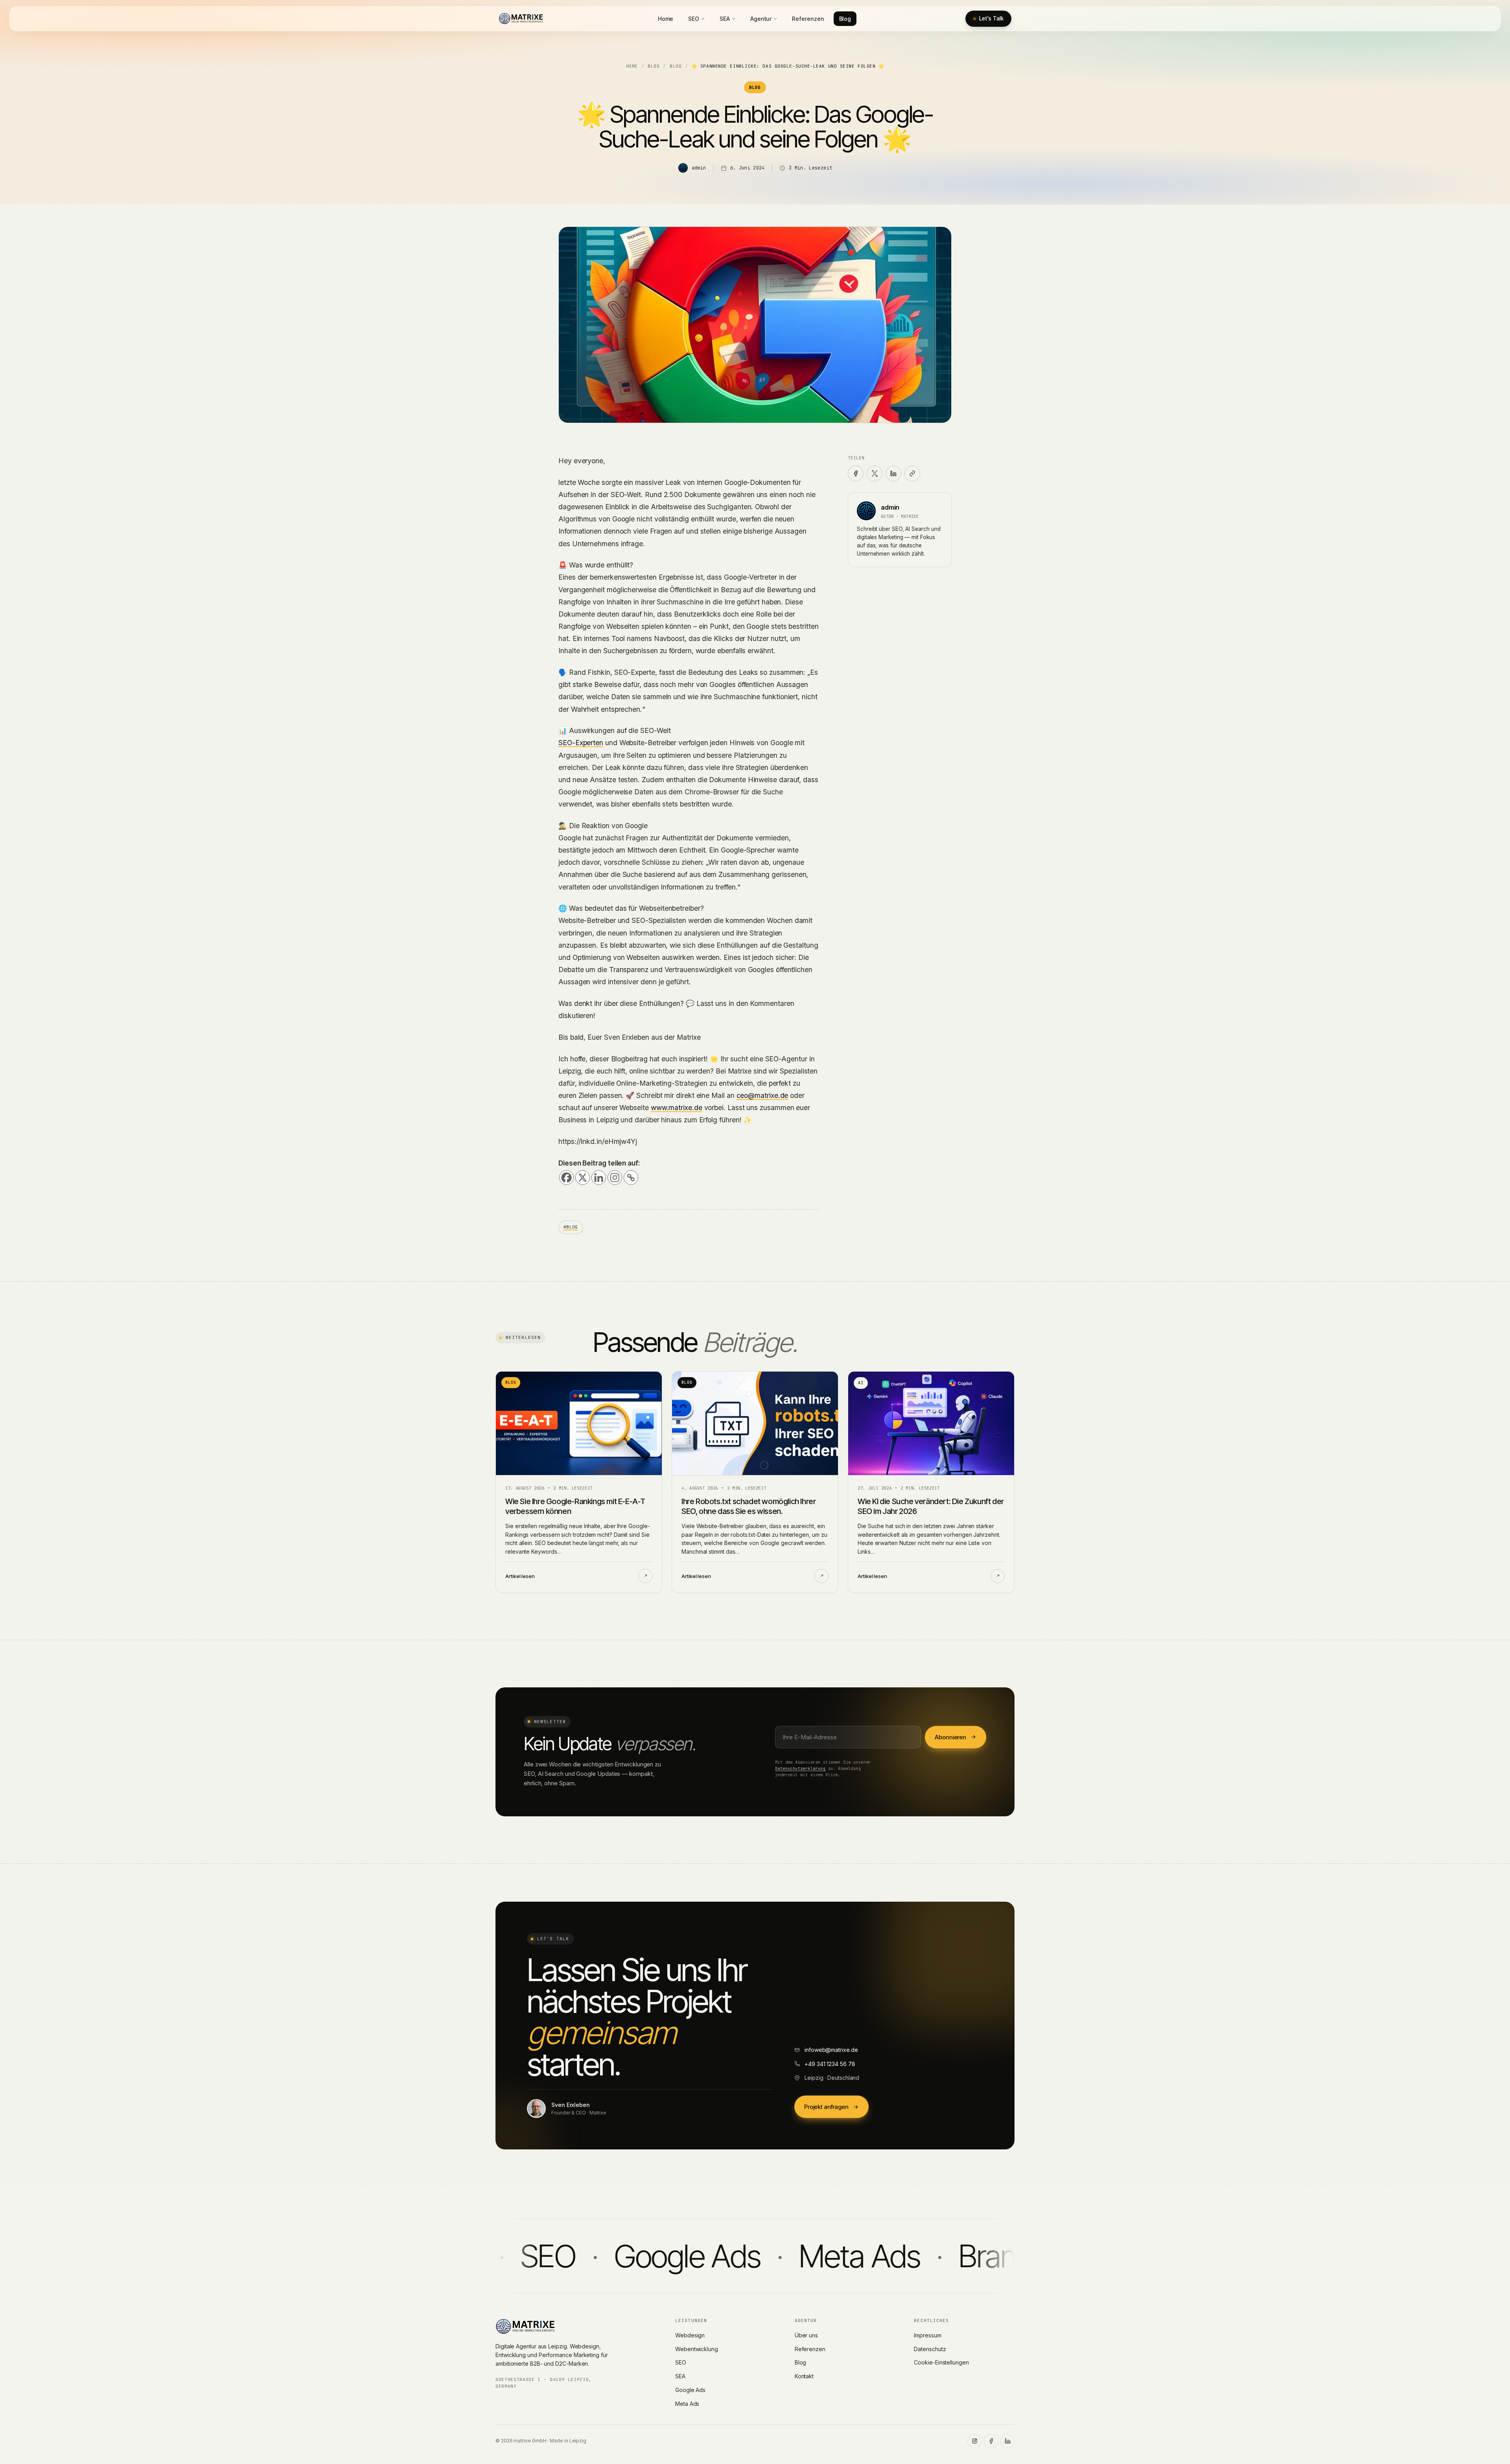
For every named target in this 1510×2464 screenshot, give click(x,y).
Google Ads (690, 2390)
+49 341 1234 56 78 (830, 2064)
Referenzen (808, 19)
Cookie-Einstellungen (941, 2362)
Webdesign (690, 2335)
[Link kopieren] (912, 473)
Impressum (927, 2335)
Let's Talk (991, 18)
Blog (845, 19)
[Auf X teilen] (875, 473)
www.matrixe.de (677, 1108)
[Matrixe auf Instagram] (974, 2441)
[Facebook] (566, 1178)
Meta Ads (687, 2404)
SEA (725, 19)
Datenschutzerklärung (800, 1768)
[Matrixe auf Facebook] (991, 2441)
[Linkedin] (599, 1178)
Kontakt (804, 2376)
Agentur (761, 19)
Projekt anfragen (826, 2107)
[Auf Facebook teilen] (856, 473)
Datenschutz (930, 2349)
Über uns (806, 2335)
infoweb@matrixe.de (831, 2050)
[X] (583, 1178)
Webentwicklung (697, 2349)
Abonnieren (950, 1737)
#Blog (571, 1227)
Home (666, 19)
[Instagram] (615, 1178)
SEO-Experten (581, 743)
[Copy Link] (631, 1178)
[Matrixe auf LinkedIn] (1007, 2441)
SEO (694, 19)
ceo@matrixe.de (762, 1095)
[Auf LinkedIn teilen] (893, 473)
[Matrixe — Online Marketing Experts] (521, 18)
